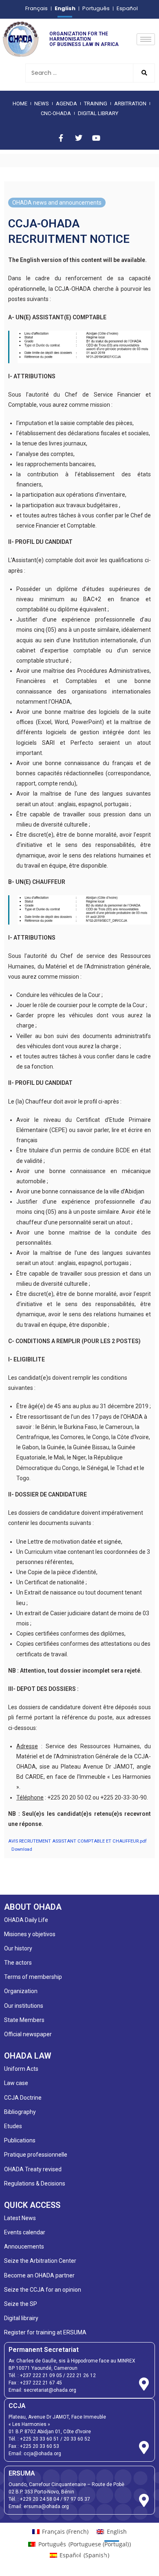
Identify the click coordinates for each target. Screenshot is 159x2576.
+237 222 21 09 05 (41, 2375)
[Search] (144, 73)
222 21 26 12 (81, 2375)
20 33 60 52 (77, 2439)
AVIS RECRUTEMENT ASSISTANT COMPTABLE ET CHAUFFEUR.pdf (77, 1841)
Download (22, 1849)
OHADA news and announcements (57, 203)
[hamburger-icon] (146, 39)
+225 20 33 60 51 (40, 2439)
